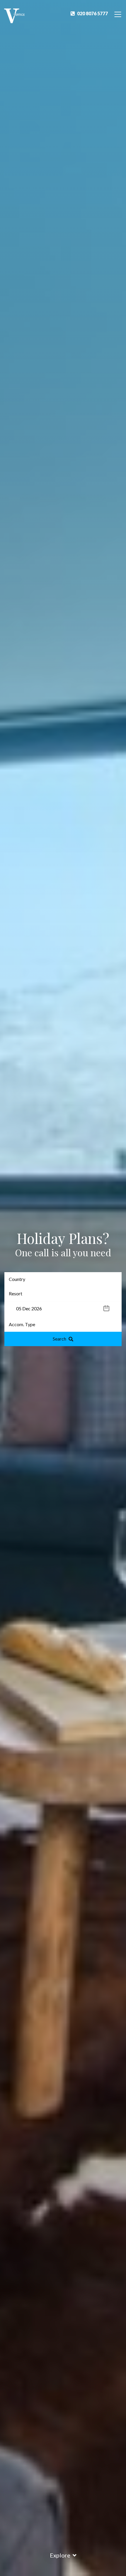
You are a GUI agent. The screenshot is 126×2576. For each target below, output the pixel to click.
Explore (60, 2555)
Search (59, 1339)
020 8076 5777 (92, 13)
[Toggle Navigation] (118, 14)
